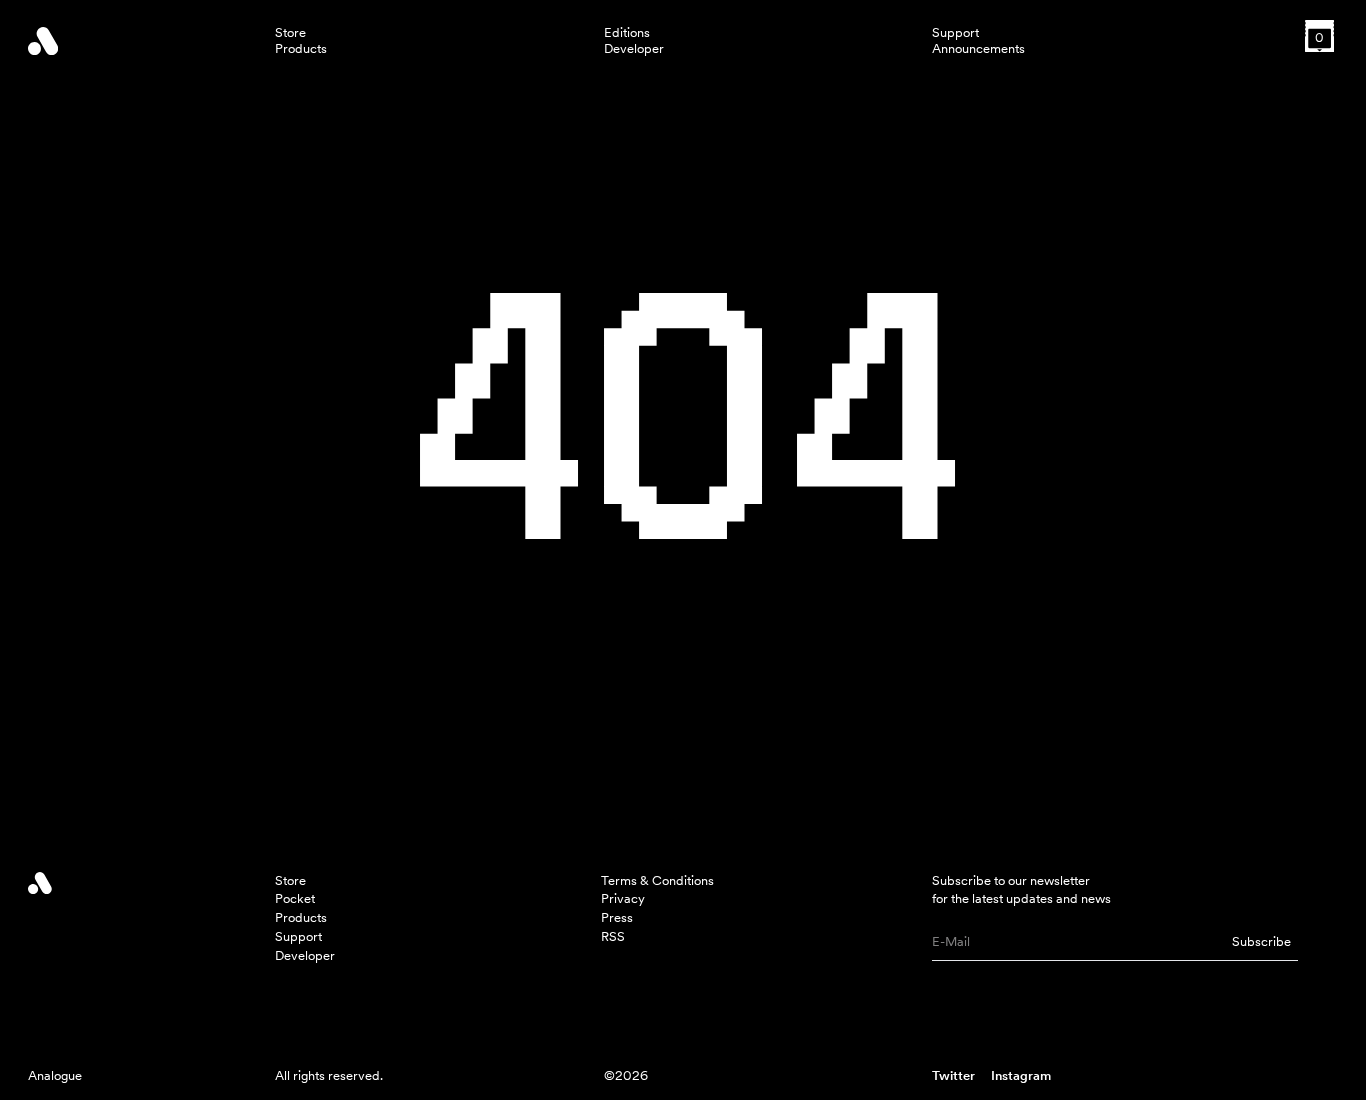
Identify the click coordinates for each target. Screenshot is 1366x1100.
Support (955, 33)
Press (617, 917)
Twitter (953, 1075)
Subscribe (1261, 941)
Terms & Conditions (657, 880)
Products (301, 49)
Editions (627, 33)
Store (290, 33)
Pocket (295, 898)
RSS (613, 936)
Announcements (978, 49)
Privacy (623, 898)
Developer (634, 49)
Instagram (1021, 1075)
